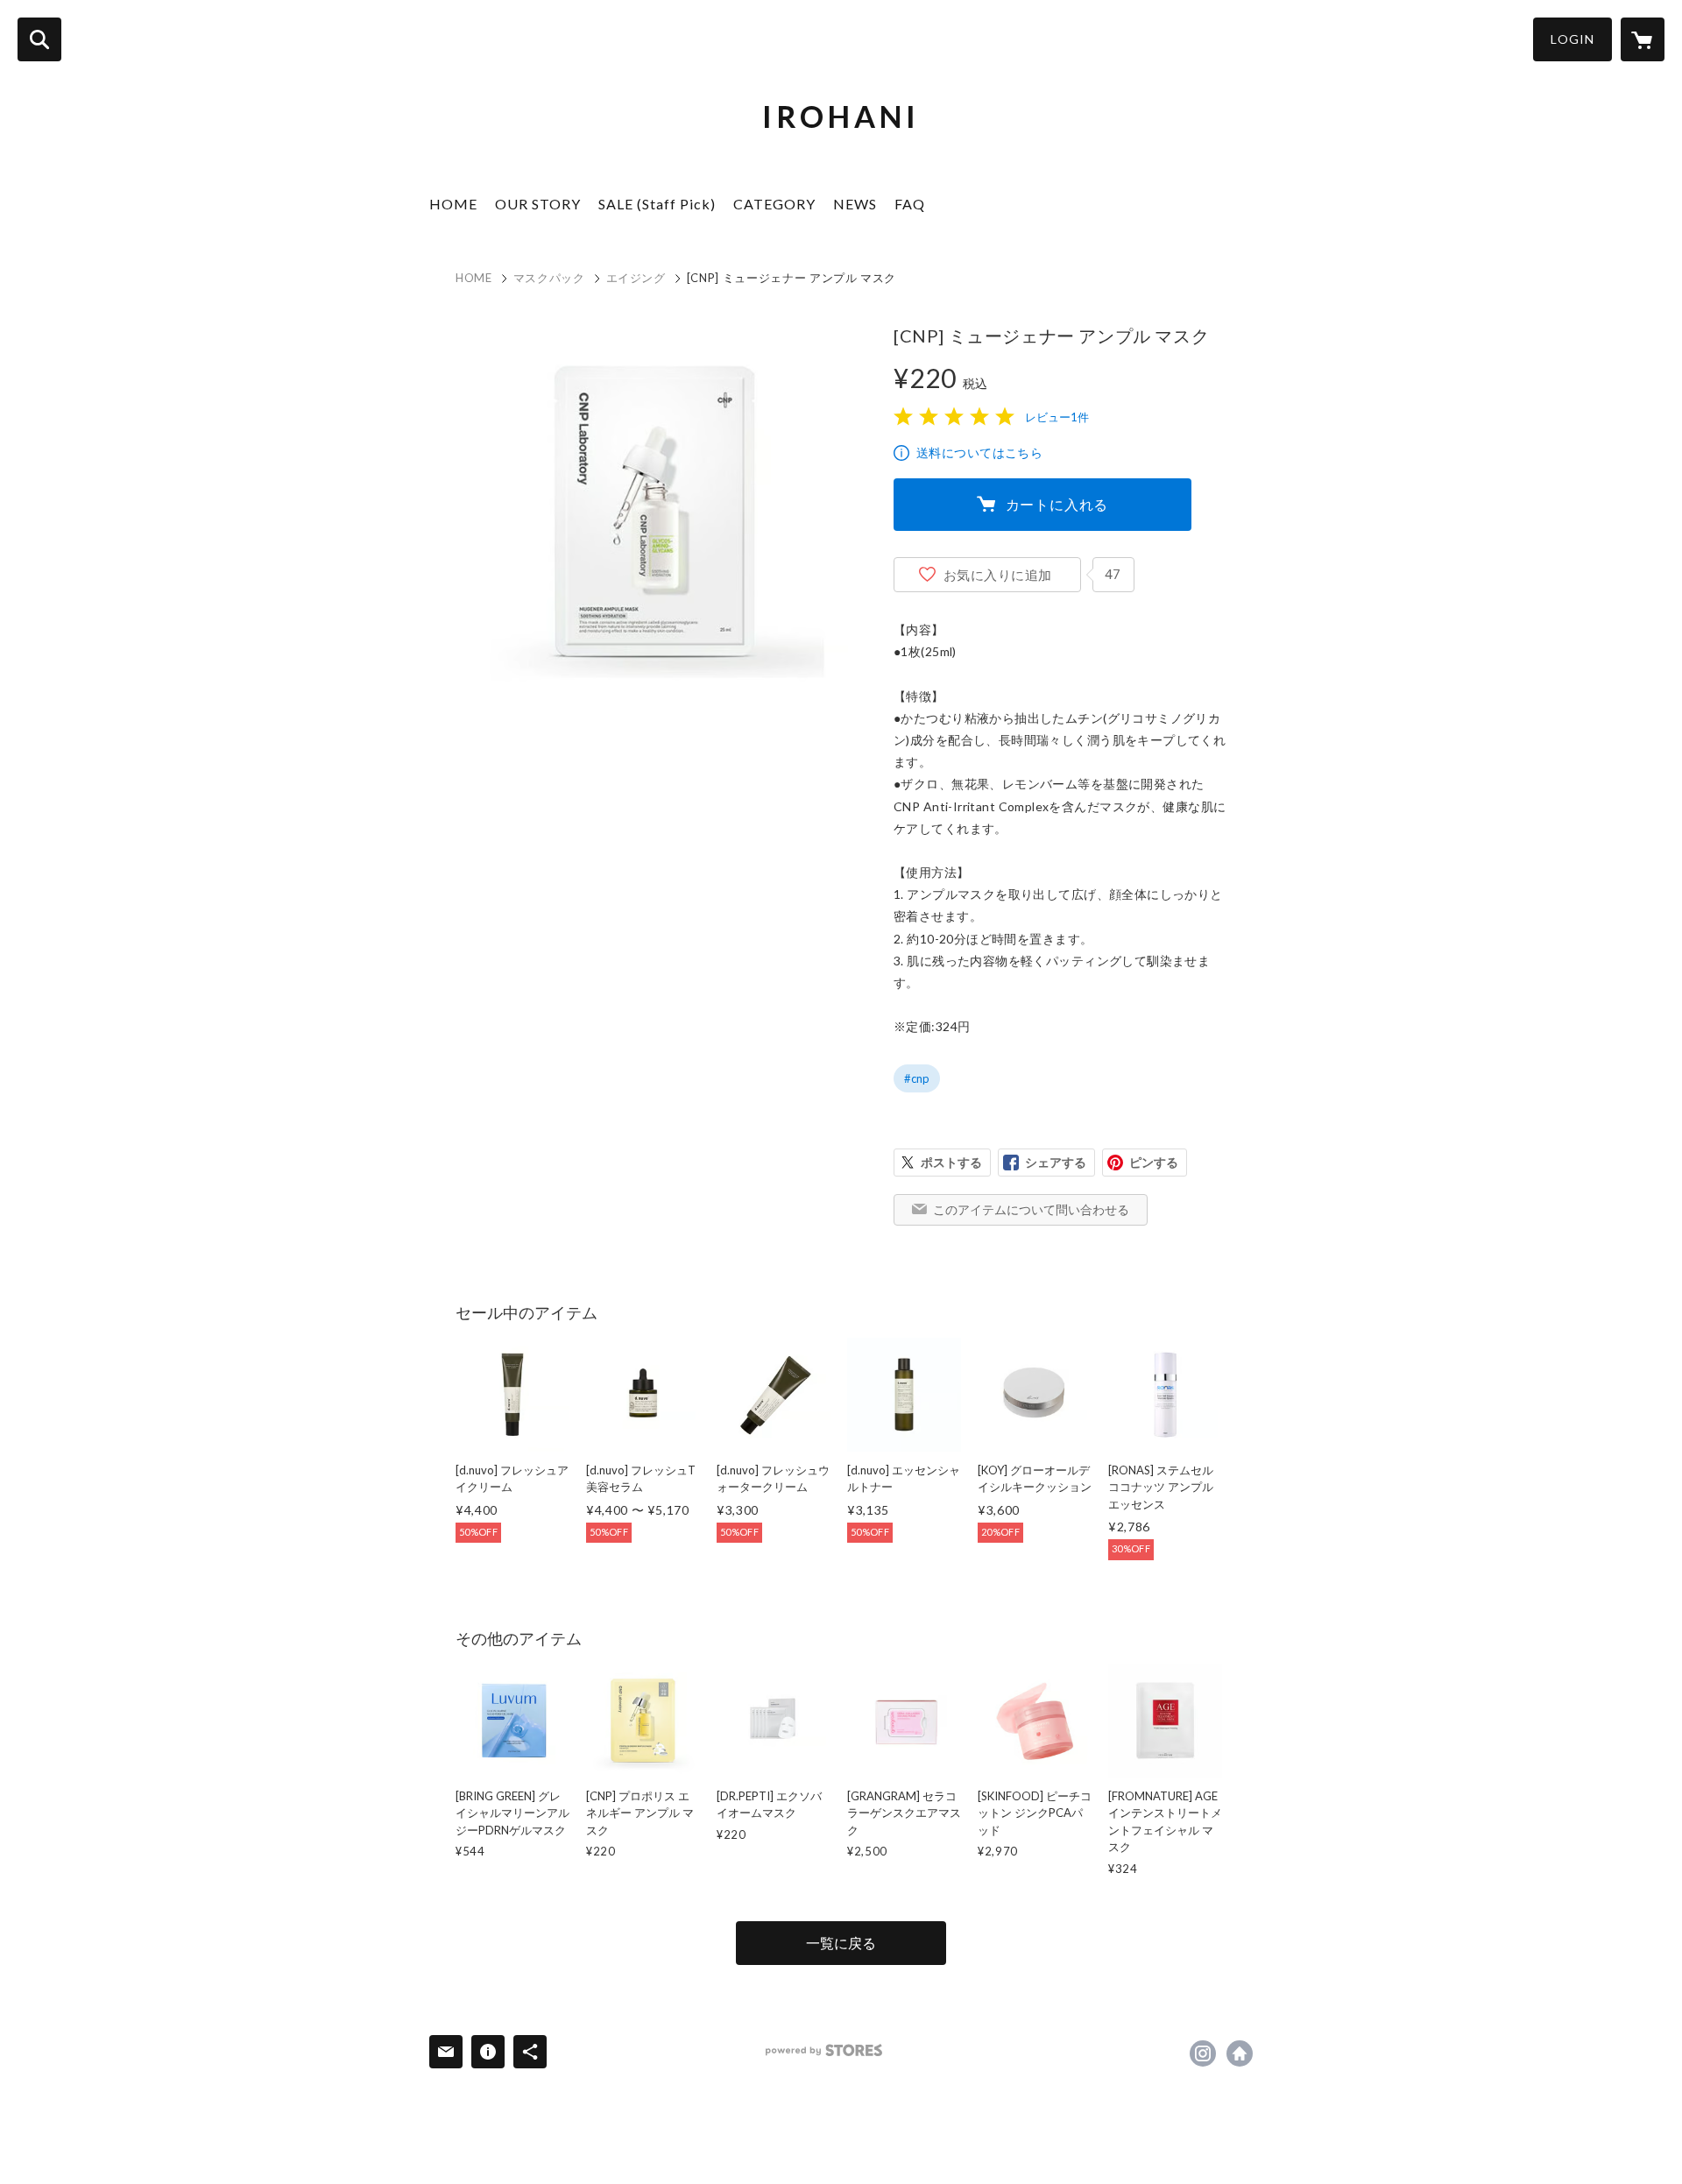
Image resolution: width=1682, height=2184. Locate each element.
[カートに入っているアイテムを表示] (1643, 39)
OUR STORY (538, 204)
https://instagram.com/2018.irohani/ (1203, 2053)
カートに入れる (1057, 504)
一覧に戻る (841, 1943)
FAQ (910, 204)
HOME (453, 204)
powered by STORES (824, 2050)
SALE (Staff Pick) (657, 204)
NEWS (855, 204)
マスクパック (549, 278)
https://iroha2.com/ (1240, 2053)
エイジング (636, 278)
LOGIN (1572, 39)
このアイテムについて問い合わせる (1031, 1209)
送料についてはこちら (979, 452)
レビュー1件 (1057, 417)
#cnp (917, 1078)
